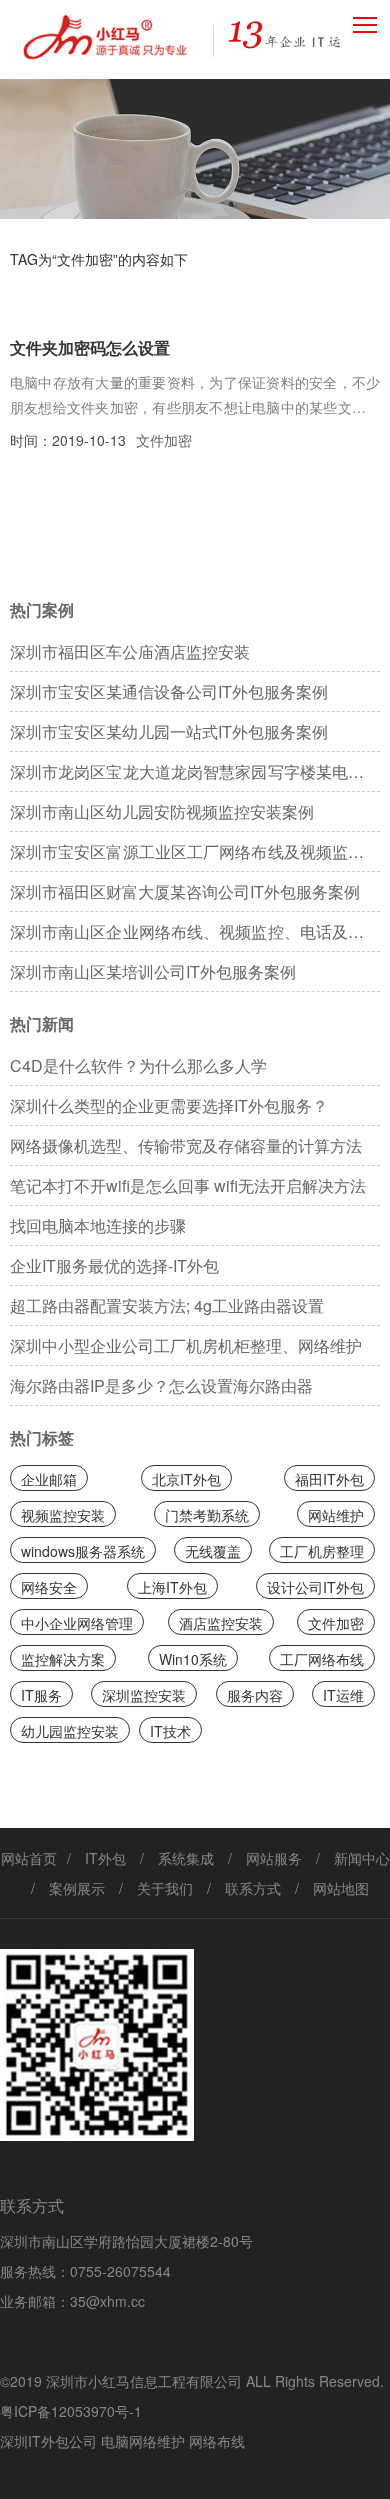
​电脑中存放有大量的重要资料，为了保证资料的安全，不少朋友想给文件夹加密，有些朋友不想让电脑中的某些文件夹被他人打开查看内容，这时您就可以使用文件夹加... (195, 396)
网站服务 (274, 1858)
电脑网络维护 (143, 2441)
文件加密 (164, 440)
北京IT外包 (186, 1479)
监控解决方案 (63, 1659)
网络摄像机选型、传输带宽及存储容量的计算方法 (186, 1145)
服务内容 (255, 1695)
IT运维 (343, 1695)
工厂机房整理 (322, 1551)
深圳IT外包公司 (48, 2441)
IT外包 (105, 1858)
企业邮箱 (49, 1479)
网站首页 (29, 1858)
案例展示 (77, 1888)
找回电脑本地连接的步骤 (98, 1225)
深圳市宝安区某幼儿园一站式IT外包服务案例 (169, 731)
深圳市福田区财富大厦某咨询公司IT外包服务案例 (185, 891)
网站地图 (341, 1888)
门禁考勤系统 (207, 1515)
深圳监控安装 (144, 1695)
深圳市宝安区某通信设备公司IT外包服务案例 (169, 691)
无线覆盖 (213, 1551)
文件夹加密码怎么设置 (90, 347)
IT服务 (41, 1695)
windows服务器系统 (83, 1551)
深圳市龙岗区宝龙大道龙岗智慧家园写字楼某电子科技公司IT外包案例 (195, 776)
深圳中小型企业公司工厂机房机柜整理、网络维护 (186, 1345)
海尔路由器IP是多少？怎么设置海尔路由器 (161, 1385)
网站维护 (336, 1515)
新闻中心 (362, 1858)
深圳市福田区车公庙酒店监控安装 (130, 651)
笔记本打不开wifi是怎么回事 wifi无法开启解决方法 (188, 1185)
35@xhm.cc (107, 2301)
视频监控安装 (63, 1515)
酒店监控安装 (221, 1623)
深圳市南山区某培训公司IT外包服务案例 (153, 971)
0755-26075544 (120, 2271)
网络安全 (49, 1587)
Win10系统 (193, 1659)
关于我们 (165, 1888)
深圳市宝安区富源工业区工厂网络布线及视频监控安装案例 (195, 856)
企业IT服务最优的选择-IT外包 (114, 1265)
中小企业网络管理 (77, 1623)
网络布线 (217, 2441)
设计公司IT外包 (315, 1587)
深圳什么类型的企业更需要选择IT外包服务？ (169, 1105)
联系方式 (253, 1888)
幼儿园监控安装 (70, 1731)
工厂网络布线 (322, 1659)
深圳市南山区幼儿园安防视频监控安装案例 (162, 811)
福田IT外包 (329, 1479)
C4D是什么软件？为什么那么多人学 (138, 1065)
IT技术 (170, 1731)
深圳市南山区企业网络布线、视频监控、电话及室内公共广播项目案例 (195, 936)
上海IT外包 (172, 1587)
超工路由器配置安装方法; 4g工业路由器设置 (167, 1305)
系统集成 (186, 1858)
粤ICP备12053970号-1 (71, 2411)
